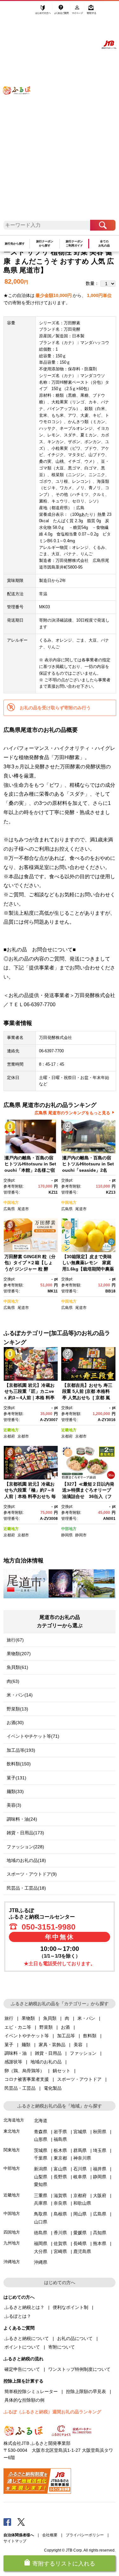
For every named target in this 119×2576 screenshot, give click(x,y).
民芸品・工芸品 (20, 2088)
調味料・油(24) (22, 1819)
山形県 (41, 2139)
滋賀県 (60, 2195)
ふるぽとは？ (18, 2316)
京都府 (9, 1436)
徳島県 (41, 2233)
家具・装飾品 (52, 2045)
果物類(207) (19, 1654)
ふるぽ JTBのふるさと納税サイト (20, 114)
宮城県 (80, 2132)
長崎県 (80, 2243)
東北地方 (12, 2131)
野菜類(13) (17, 1709)
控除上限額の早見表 (86, 2391)
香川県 (60, 2233)
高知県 (100, 2233)
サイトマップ (15, 2541)
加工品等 (66, 2036)
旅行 (9, 2018)
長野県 (60, 2177)
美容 (78, 2045)
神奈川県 (82, 2158)
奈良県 (60, 2203)
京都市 (23, 1436)
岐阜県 (80, 2177)
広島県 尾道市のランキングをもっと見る (72, 1113)
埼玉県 (100, 2150)
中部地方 (69, 1529)
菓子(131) (17, 1778)
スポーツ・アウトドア (79, 2079)
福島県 (60, 2139)
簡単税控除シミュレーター (31, 2391)
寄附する (91, 12)
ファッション (83, 2053)
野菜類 (46, 2027)
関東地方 (12, 2150)
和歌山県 (82, 2203)
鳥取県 (41, 2214)
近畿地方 (11, 1430)
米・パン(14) (20, 1695)
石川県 (80, 2169)
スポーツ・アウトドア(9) (32, 1874)
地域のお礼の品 (46, 2062)
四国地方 (12, 2232)
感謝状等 (13, 2062)
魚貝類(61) (17, 1667)
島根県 (60, 2214)
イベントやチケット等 (27, 2036)
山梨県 (41, 2177)
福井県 (100, 2169)
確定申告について (22, 2369)
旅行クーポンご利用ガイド (74, 243)
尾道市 (23, 1209)
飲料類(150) (19, 1764)
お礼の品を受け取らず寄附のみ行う (55, 708)
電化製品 (53, 2088)
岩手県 (60, 2132)
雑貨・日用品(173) (25, 1833)
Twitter (21, 2522)
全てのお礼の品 (104, 243)
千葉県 (41, 2158)
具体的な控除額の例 (24, 2400)
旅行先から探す (15, 244)
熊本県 (100, 2243)
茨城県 (41, 2150)
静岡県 (67, 1535)
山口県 (41, 2222)
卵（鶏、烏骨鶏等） (24, 2071)
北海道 (41, 2121)
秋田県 (100, 2132)
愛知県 (41, 2184)
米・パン (86, 2018)
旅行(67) (15, 1640)
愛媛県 (80, 2233)
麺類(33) (15, 1791)
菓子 (9, 2045)
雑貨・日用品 (48, 2053)
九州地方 (12, 2243)
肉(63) (13, 1681)
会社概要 (50, 2535)
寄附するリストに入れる (64, 2564)
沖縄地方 (12, 2262)
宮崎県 (60, 2251)
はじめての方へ (43, 12)
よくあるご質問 (62, 12)
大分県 (41, 2251)
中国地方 (11, 1203)
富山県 (60, 2169)
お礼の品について (75, 2338)
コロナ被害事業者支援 (27, 2079)
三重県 (41, 2195)
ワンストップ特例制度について (79, 2369)
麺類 (26, 2045)
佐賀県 (60, 2243)
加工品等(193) (21, 1750)
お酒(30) (15, 1723)
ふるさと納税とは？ (24, 2307)
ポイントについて (22, 2347)
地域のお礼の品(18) (26, 1860)
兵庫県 (41, 2203)
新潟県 (41, 2169)
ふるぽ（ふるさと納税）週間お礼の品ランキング (52, 2412)
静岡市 (81, 1535)
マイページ (78, 12)
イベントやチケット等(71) (33, 1736)
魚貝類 (50, 2018)
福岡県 (41, 2243)
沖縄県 (41, 2262)
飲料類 (90, 2036)
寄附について (62, 2347)
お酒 (65, 2027)
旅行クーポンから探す (45, 243)
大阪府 (100, 2195)
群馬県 (80, 2150)
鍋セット (62, 2071)
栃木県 (60, 2150)
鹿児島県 (82, 2251)
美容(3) (14, 1805)
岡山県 (80, 2214)
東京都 (60, 2158)
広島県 (9, 1209)
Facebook (7, 2522)
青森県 (41, 2132)
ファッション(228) (25, 1847)
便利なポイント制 (70, 2307)
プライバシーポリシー (85, 2535)
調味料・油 (16, 2053)
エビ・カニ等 (18, 2027)
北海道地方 (14, 2120)
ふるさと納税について (27, 2338)
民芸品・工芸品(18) (26, 1888)
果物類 (28, 2018)
